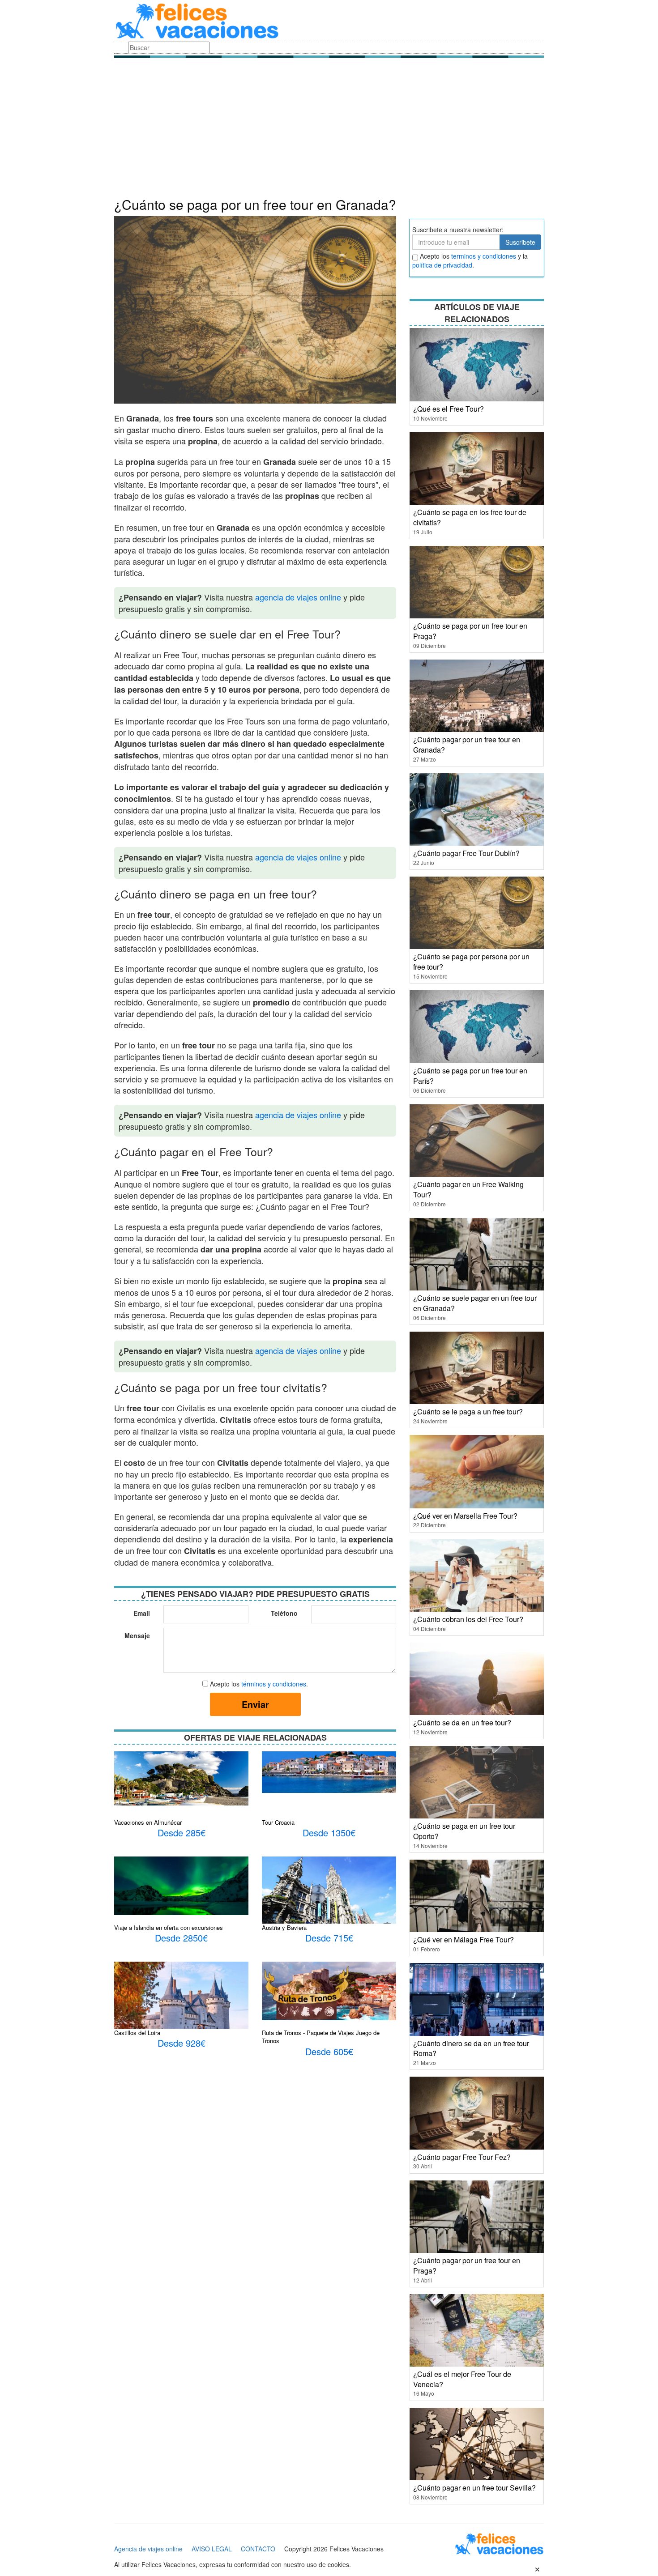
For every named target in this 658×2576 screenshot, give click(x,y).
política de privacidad (442, 265)
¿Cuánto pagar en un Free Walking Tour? (468, 1189)
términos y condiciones (274, 1684)
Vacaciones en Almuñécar (148, 1822)
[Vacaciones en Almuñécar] (181, 1777)
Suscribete (520, 242)
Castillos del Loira (137, 2033)
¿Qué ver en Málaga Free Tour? (464, 1939)
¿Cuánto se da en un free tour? (462, 1722)
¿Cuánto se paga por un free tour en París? (470, 1076)
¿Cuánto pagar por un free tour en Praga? (467, 2265)
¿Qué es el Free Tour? (449, 409)
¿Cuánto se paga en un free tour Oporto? (464, 1831)
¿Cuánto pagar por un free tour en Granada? (467, 745)
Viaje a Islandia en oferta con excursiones (169, 1927)
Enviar (255, 1704)
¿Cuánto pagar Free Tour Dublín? (466, 853)
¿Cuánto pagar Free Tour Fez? (462, 2157)
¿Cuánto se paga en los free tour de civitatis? (470, 517)
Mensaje (137, 1635)
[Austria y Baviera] (329, 1900)
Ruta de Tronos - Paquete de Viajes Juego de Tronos (321, 2037)
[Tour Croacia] (329, 1771)
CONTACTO (258, 2549)
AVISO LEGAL (212, 2549)
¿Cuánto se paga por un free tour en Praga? (470, 631)
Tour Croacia (278, 1822)
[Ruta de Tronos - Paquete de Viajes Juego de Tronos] (329, 1990)
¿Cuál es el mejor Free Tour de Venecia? (462, 2379)
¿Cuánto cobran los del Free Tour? (468, 1619)
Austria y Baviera (284, 1927)
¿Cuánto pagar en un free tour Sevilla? (474, 2488)
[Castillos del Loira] (181, 2005)
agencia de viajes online (298, 597)
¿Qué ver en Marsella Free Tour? (465, 1516)
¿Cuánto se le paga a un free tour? (468, 1411)
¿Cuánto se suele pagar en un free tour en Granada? (475, 1303)
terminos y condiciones (484, 256)
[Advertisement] (329, 130)
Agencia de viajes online (148, 2549)
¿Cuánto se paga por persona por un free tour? (471, 962)
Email (142, 1613)
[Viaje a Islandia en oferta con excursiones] (181, 1885)
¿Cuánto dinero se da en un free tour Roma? (471, 2048)
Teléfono (284, 1613)
